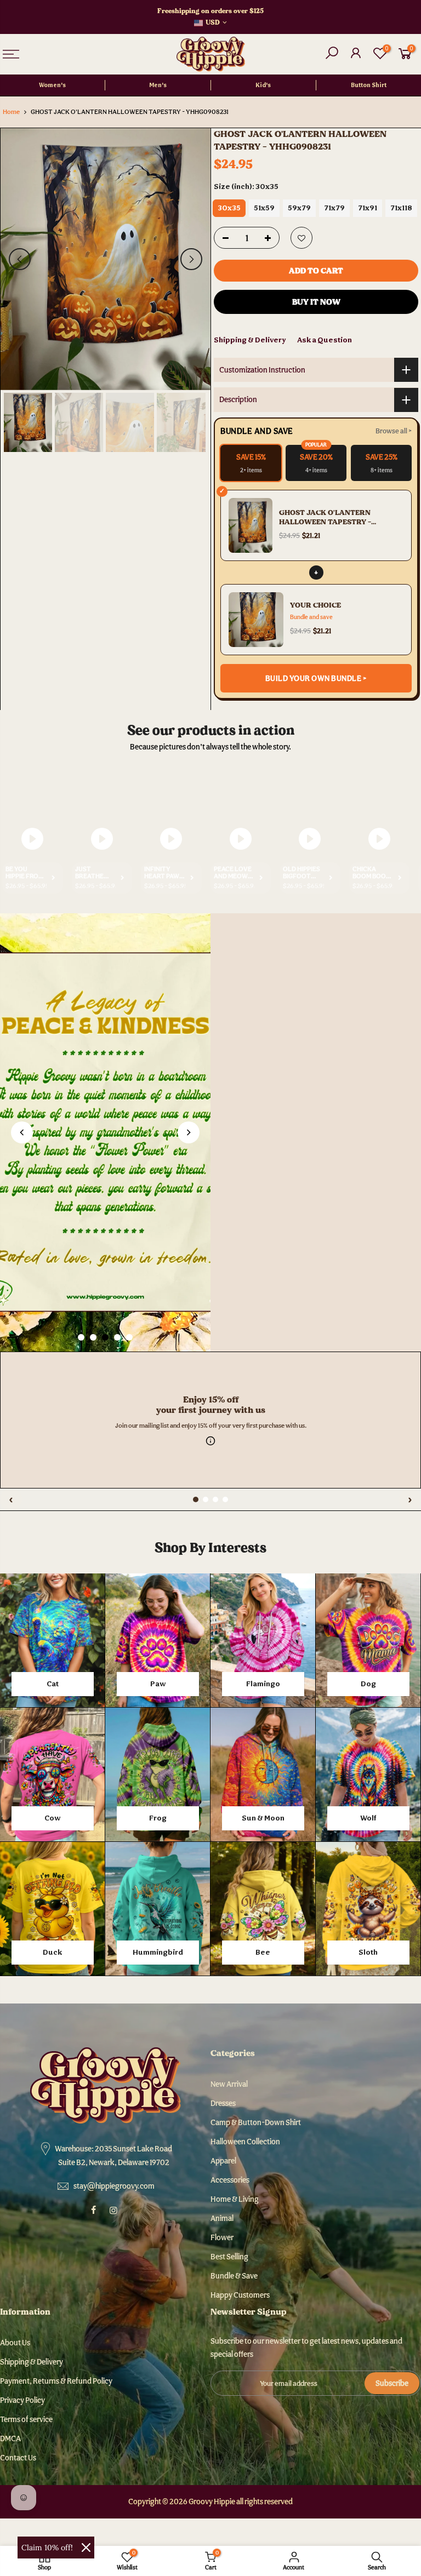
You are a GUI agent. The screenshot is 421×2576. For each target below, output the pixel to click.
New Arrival (229, 2084)
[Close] (86, 2548)
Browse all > (394, 431)
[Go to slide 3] (105, 1337)
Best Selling (229, 2257)
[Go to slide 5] (129, 1337)
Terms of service (26, 2419)
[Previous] (20, 259)
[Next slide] (189, 1132)
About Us (15, 2343)
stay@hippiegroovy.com (114, 2186)
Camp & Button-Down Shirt (256, 2122)
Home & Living (235, 2199)
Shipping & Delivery (250, 340)
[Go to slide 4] (117, 1337)
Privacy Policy (22, 2400)
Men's (158, 85)
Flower (222, 2237)
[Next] (191, 259)
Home (11, 112)
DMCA (10, 2438)
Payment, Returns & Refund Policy (56, 2381)
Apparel (223, 2161)
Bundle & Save (234, 2276)
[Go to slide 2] (93, 1337)
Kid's (263, 85)
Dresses (223, 2103)
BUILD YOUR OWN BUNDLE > (316, 678)
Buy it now (316, 302)
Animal (222, 2218)
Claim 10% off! (47, 2548)
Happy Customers (240, 2295)
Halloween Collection (245, 2142)
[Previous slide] (22, 1132)
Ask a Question (325, 340)
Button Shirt (369, 85)
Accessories (230, 2180)
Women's (52, 85)
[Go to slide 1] (81, 1337)
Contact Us (18, 2458)
